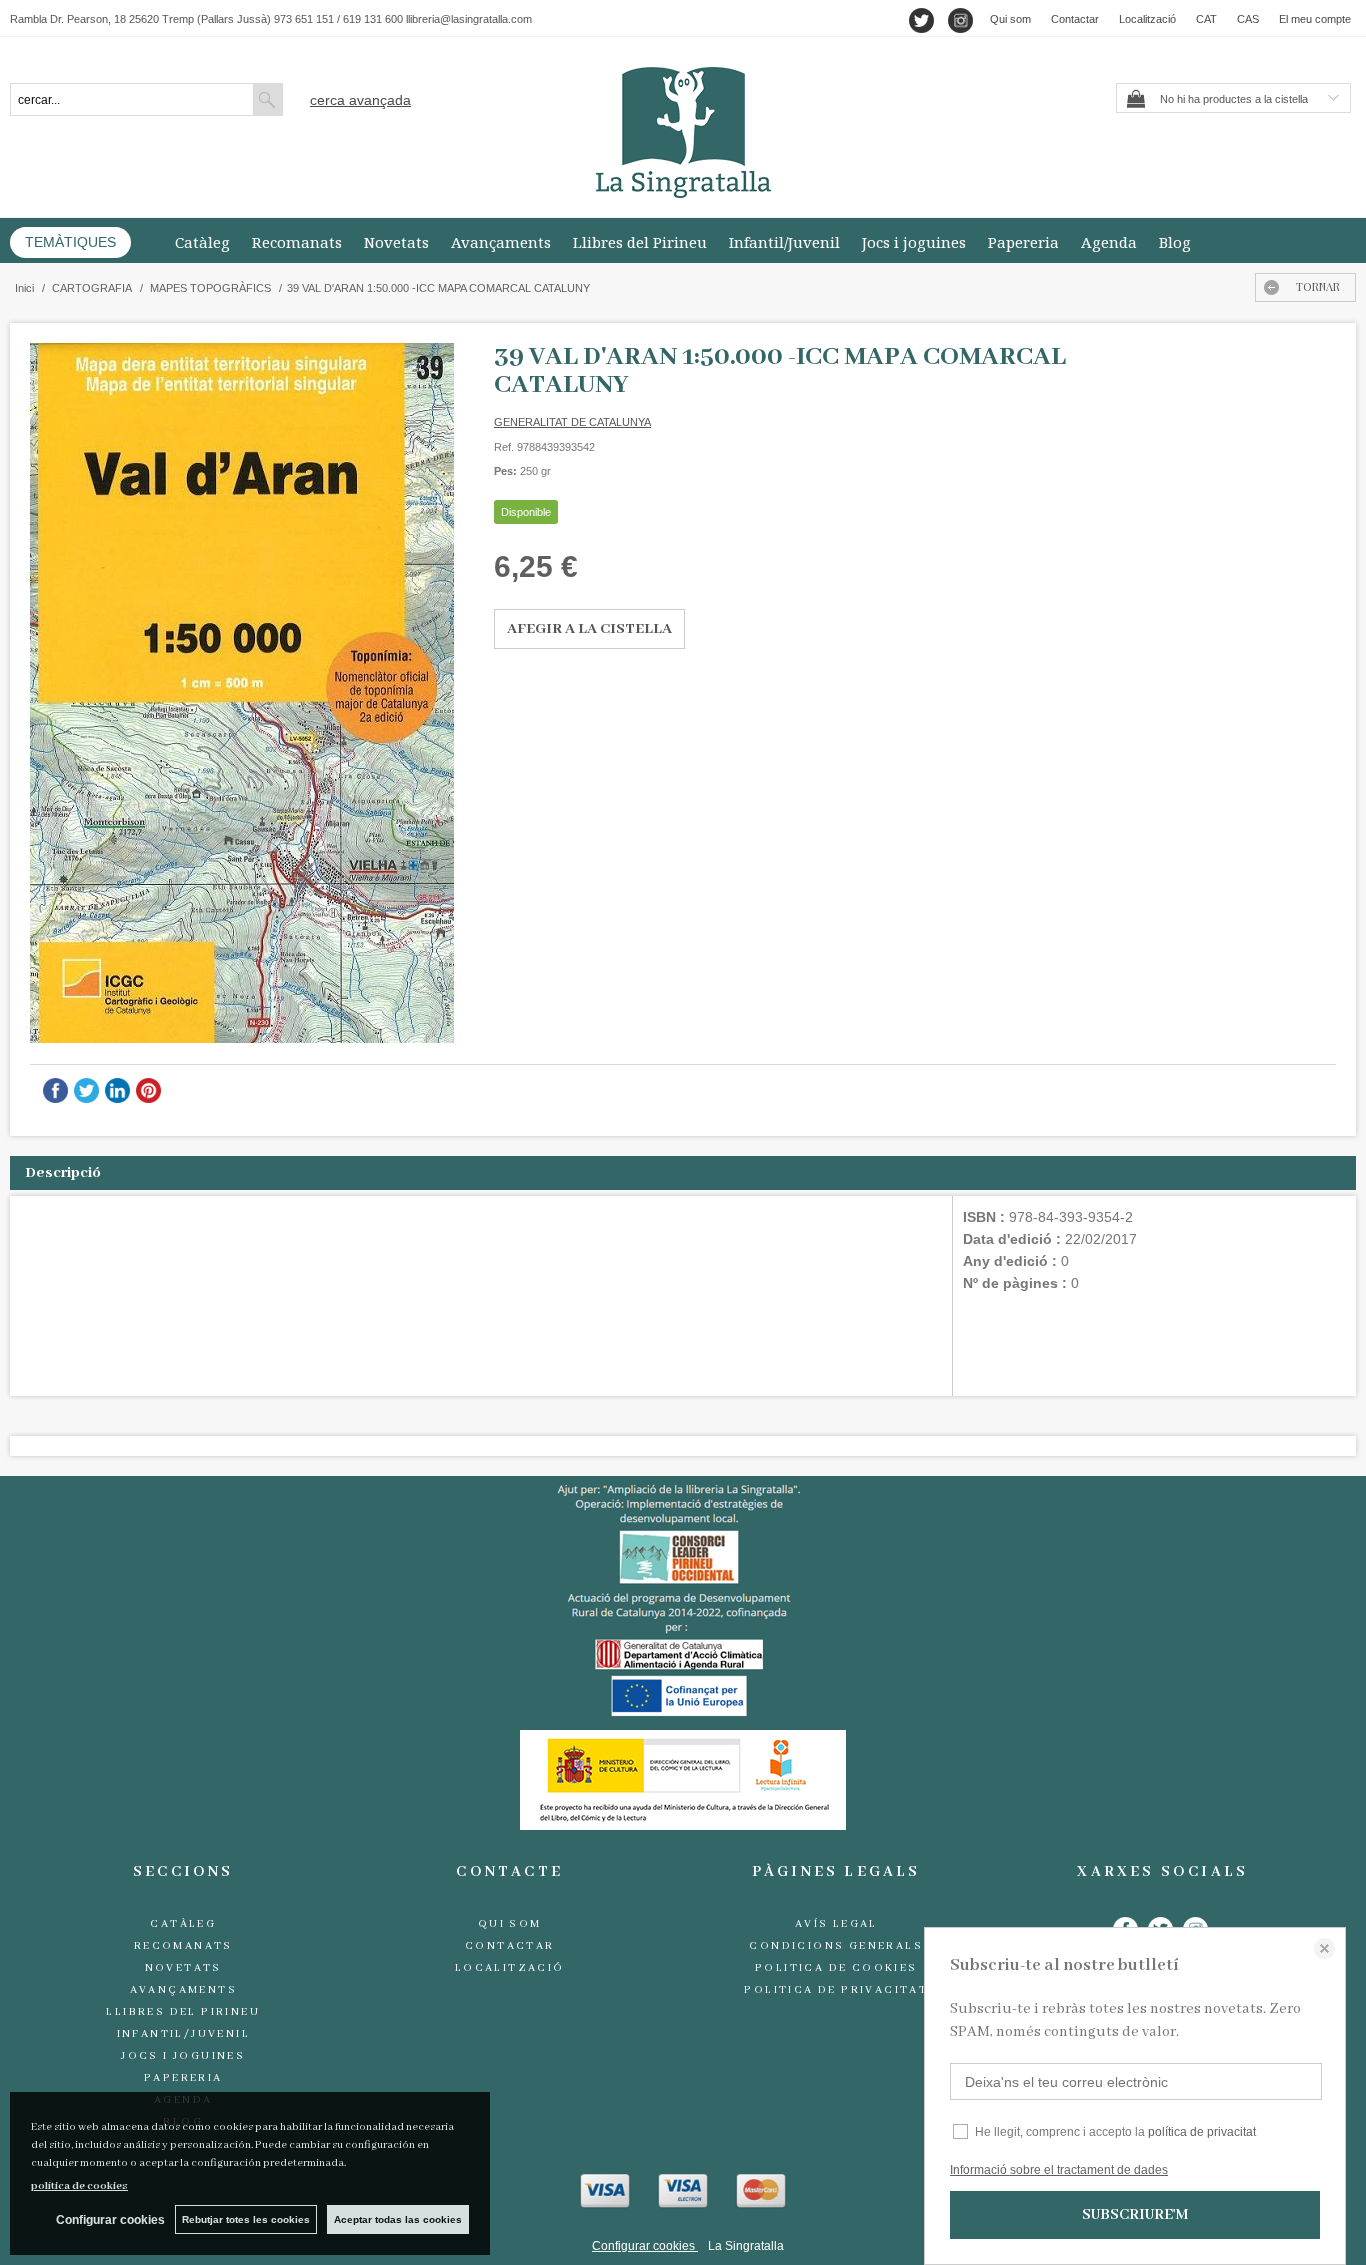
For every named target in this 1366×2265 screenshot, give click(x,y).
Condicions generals (836, 1946)
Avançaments (501, 242)
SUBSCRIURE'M (1135, 2215)
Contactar (1075, 19)
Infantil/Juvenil (784, 242)
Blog (1175, 242)
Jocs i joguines (914, 242)
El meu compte (1315, 19)
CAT (1206, 19)
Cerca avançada (360, 100)
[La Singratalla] (683, 132)
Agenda (1109, 242)
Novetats (396, 242)
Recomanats (297, 242)
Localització (1147, 19)
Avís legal (836, 1924)
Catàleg (202, 242)
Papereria (1023, 242)
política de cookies (79, 2186)
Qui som (1010, 19)
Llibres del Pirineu (640, 242)
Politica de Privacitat (836, 1990)
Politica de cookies (836, 1968)
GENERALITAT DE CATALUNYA (572, 422)
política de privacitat (1202, 2132)
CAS (1248, 19)
